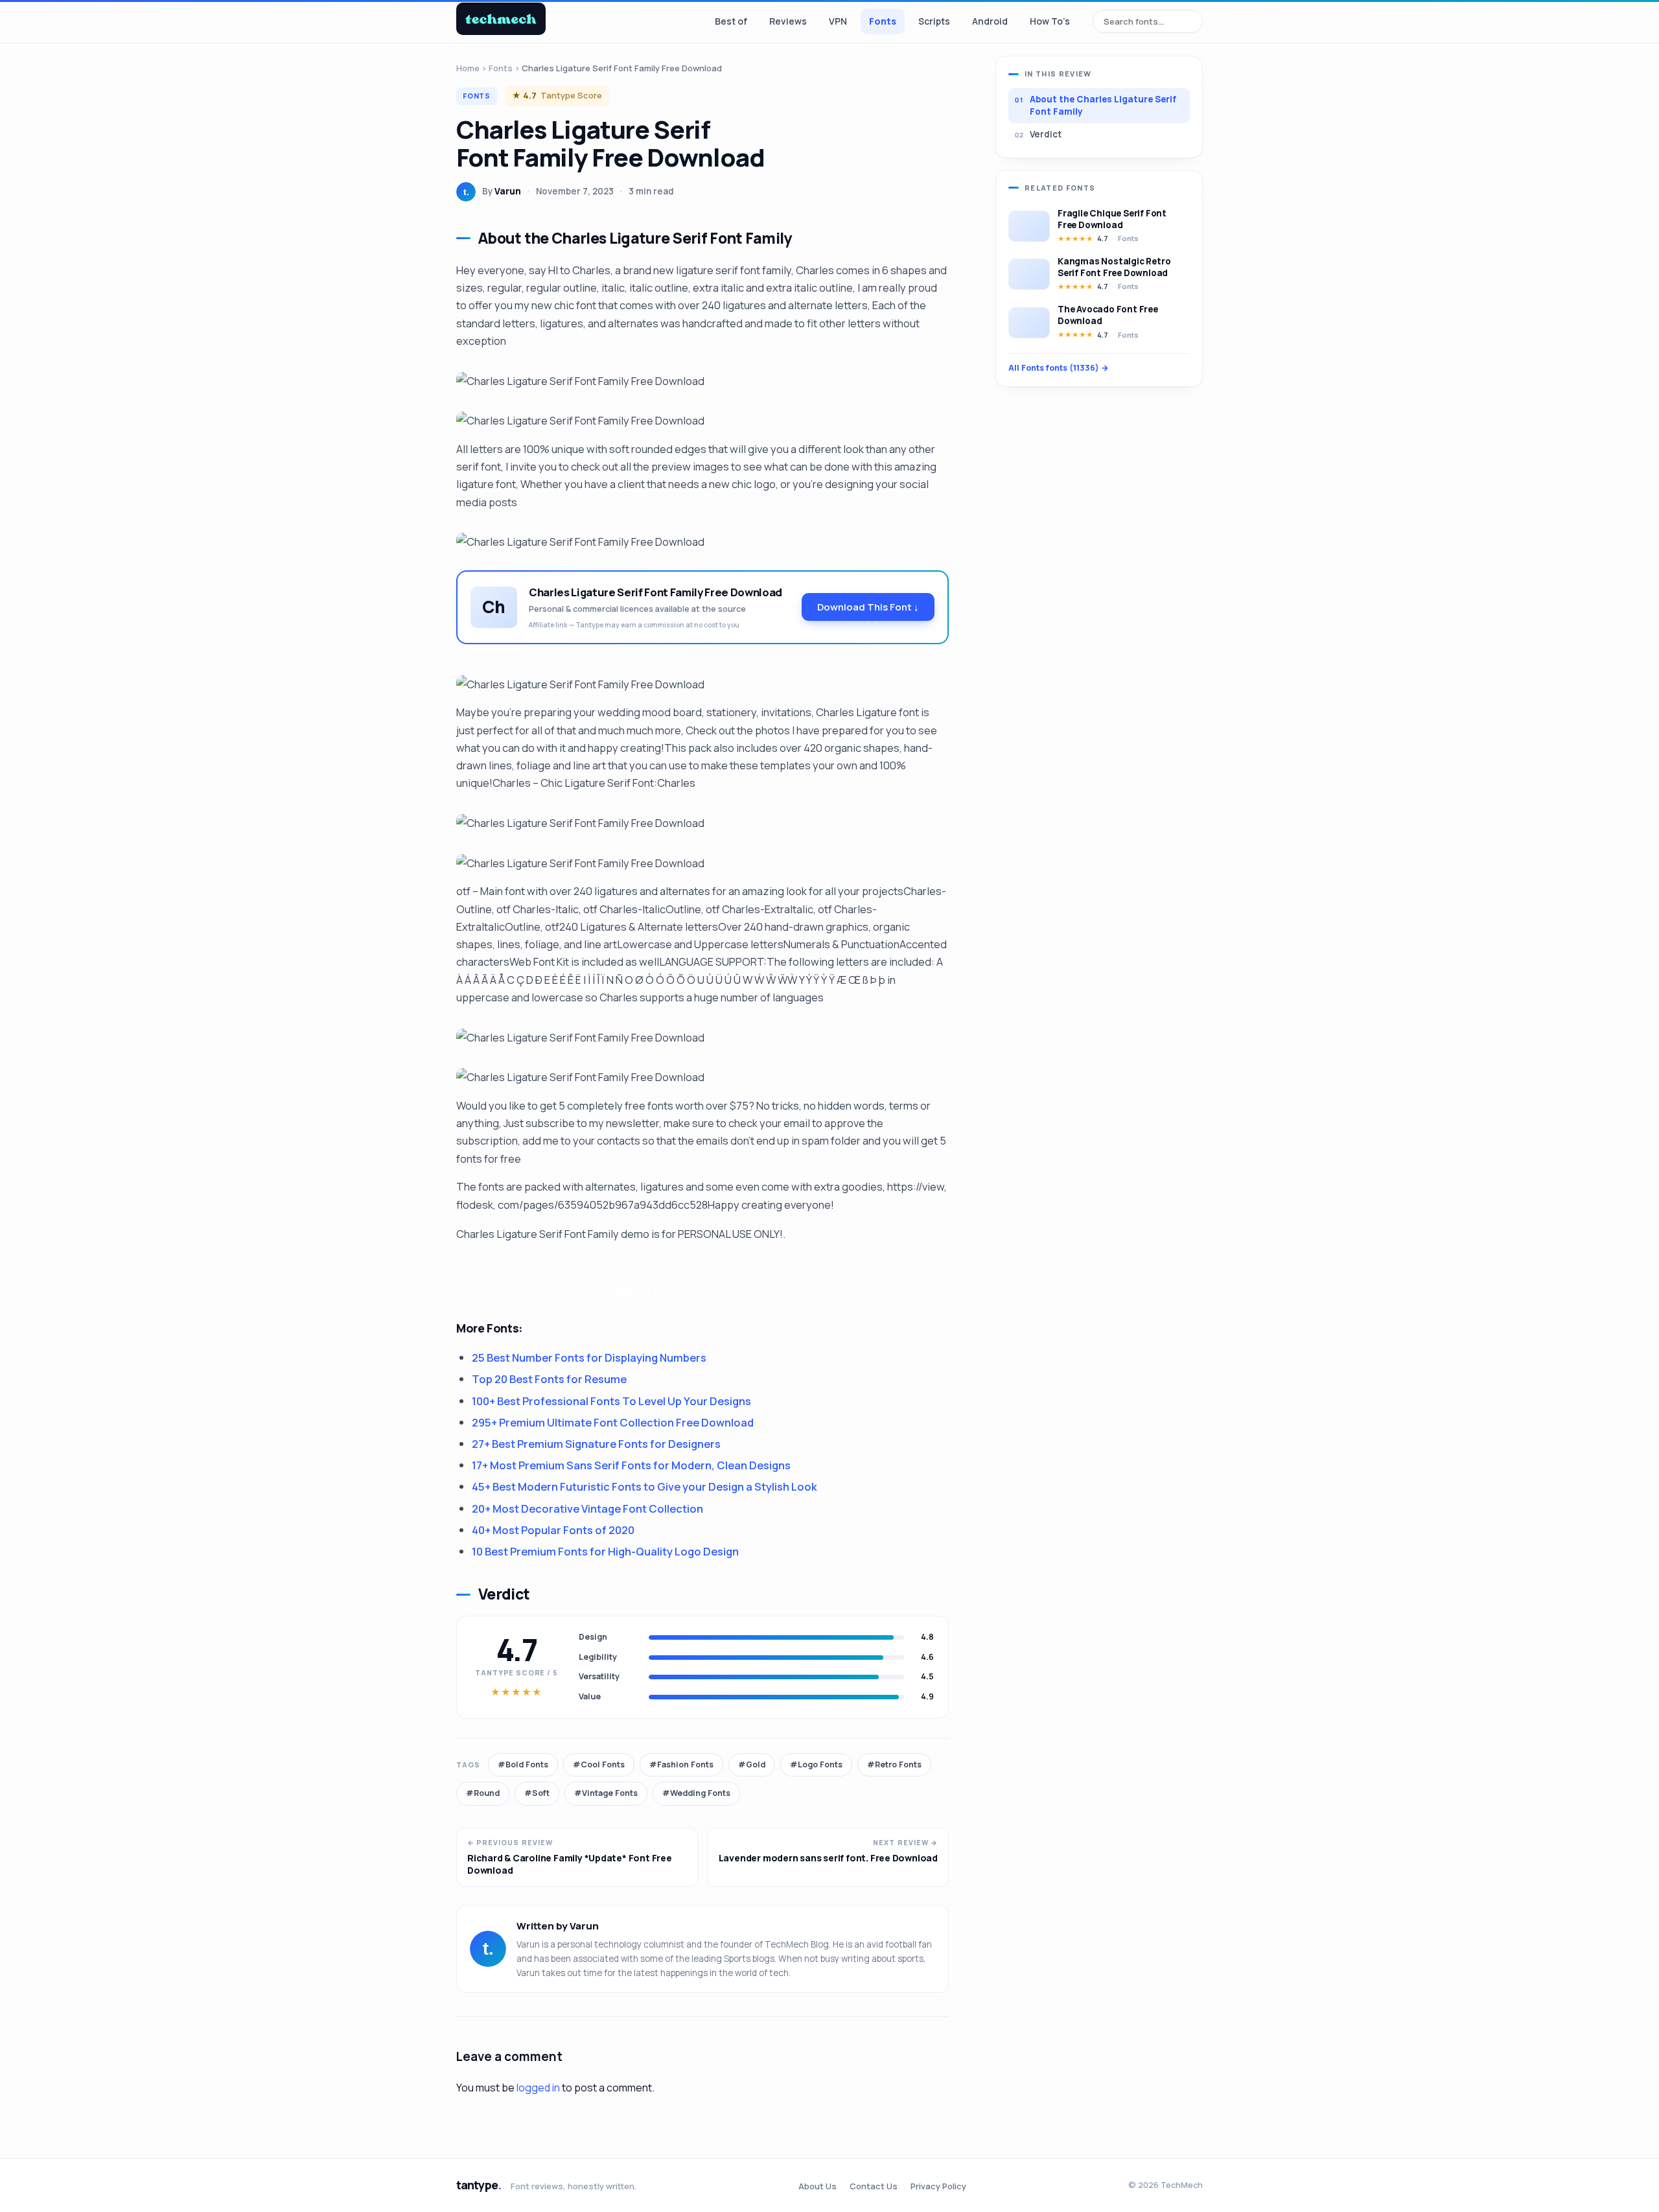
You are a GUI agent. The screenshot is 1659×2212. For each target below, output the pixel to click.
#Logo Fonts (816, 1764)
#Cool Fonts (599, 1764)
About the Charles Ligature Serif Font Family (1103, 105)
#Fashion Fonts (681, 1764)
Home (468, 68)
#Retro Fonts (894, 1764)
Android (990, 21)
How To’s (1050, 21)
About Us (818, 2186)
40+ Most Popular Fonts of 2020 (553, 1530)
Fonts (883, 21)
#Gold (752, 1764)
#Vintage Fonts (606, 1793)
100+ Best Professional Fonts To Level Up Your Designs (611, 1401)
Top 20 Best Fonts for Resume (549, 1379)
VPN (838, 21)
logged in (538, 2088)
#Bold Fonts (523, 1764)
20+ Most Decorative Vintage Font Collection (587, 1508)
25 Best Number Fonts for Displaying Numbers (589, 1357)
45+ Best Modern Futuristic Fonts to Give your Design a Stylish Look (644, 1486)
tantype (479, 2185)
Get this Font (677, 1263)
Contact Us (874, 2186)
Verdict (1046, 134)
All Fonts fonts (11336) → (1059, 368)
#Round (483, 1793)
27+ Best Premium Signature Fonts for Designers (596, 1444)
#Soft (537, 1793)
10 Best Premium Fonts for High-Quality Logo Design (605, 1551)
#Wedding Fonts (696, 1793)
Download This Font (868, 607)
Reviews (788, 21)
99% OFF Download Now (677, 1292)
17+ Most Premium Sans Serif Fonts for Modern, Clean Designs (631, 1465)
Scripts (934, 21)
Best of (731, 21)
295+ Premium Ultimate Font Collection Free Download (613, 1422)
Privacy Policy (938, 2186)
